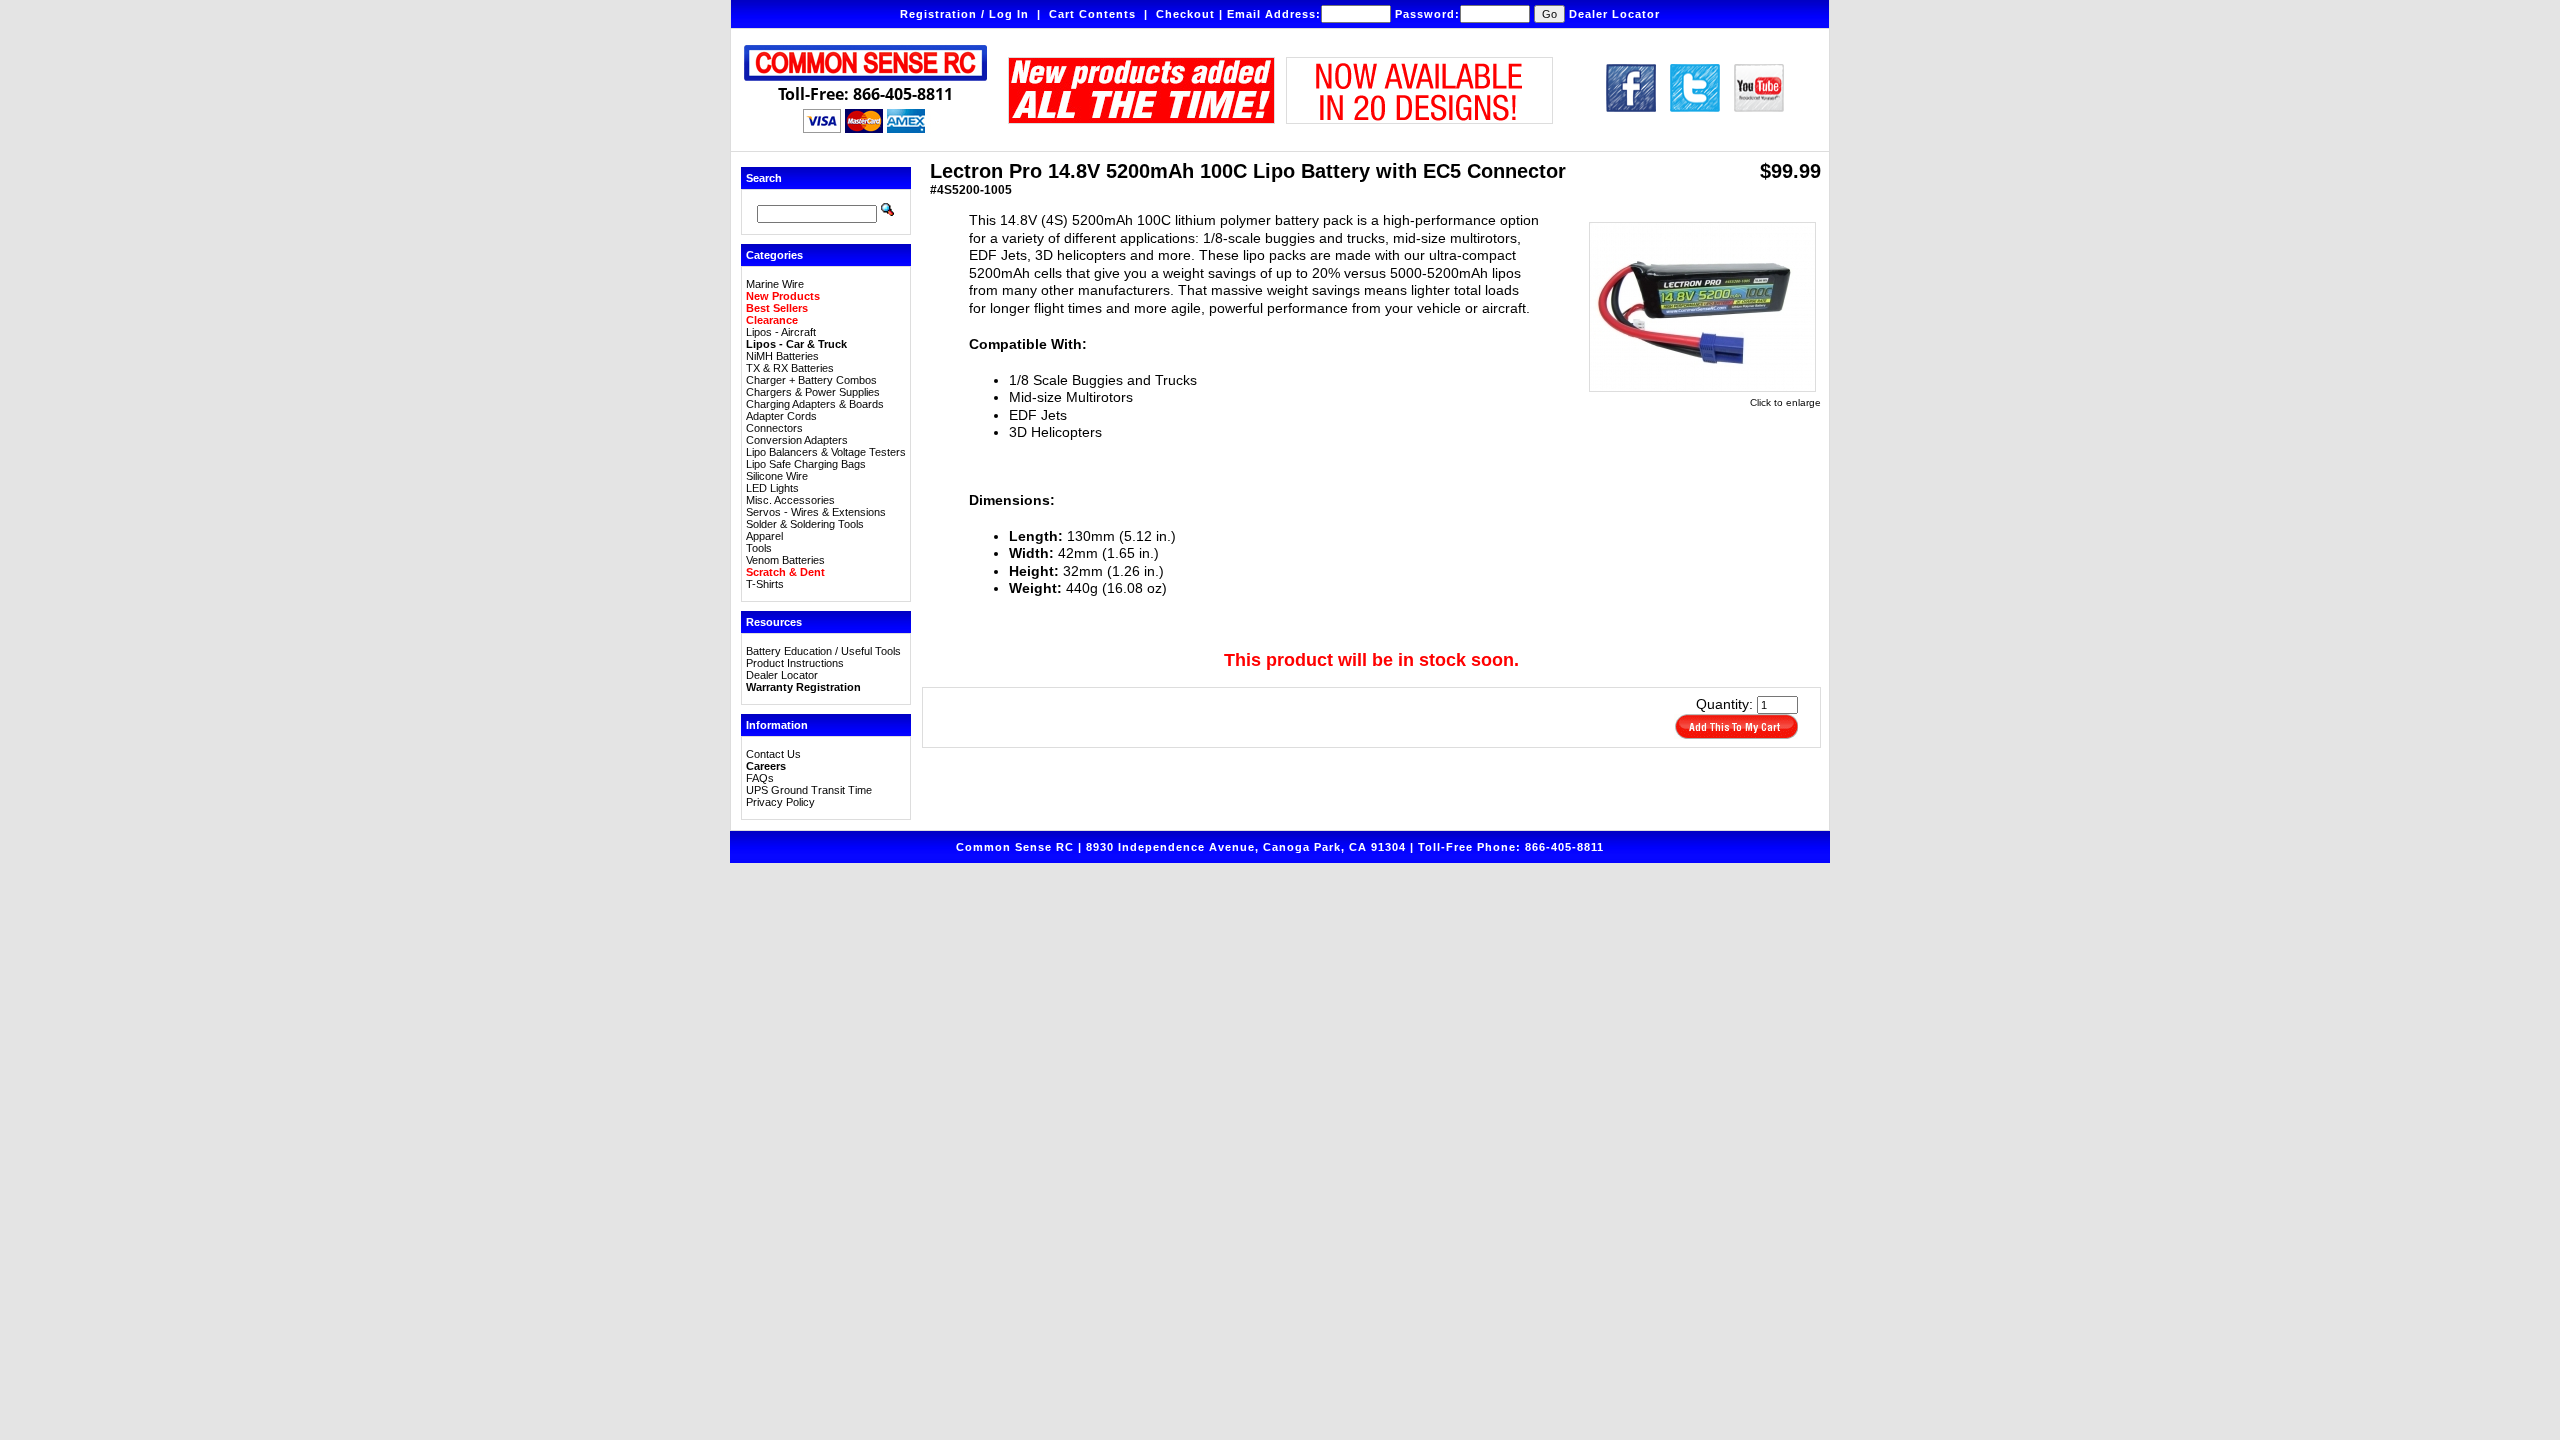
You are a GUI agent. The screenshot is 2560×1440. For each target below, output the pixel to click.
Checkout (1185, 14)
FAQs (760, 778)
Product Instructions (795, 663)
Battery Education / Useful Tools (823, 651)
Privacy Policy (780, 802)
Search (764, 178)
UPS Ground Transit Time (809, 790)
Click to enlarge (1785, 402)
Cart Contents (1092, 14)
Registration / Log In (964, 14)
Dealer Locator (1614, 14)
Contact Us (773, 754)
